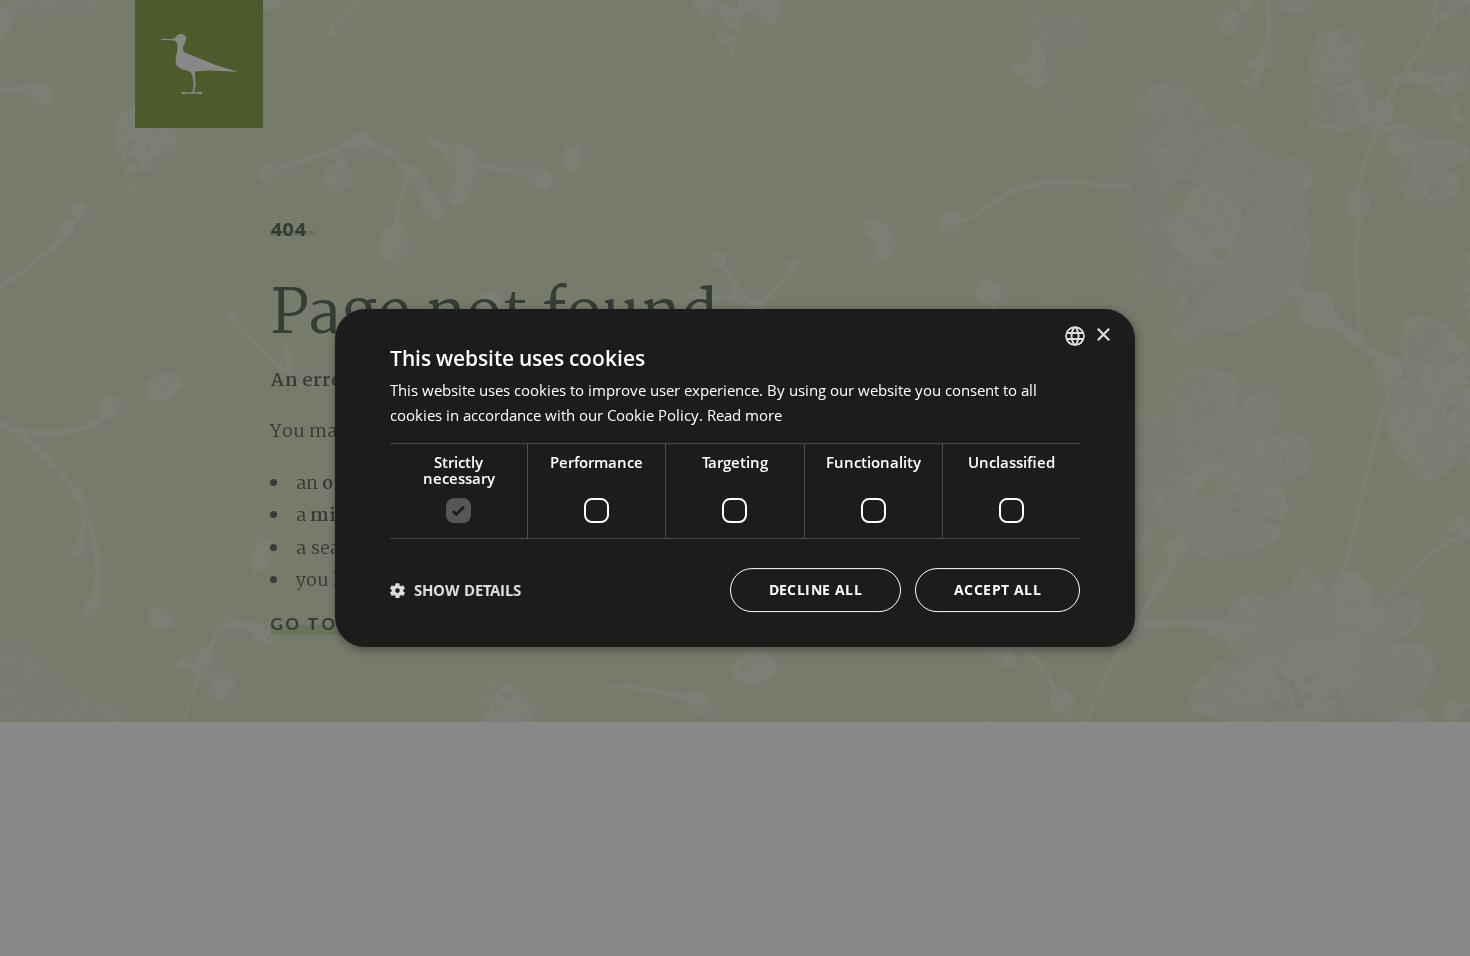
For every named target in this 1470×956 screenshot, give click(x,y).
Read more (744, 415)
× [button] (1102, 335)
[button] (455, 590)
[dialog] (735, 478)
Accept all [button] (997, 589)
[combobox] (1075, 336)
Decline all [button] (815, 589)
